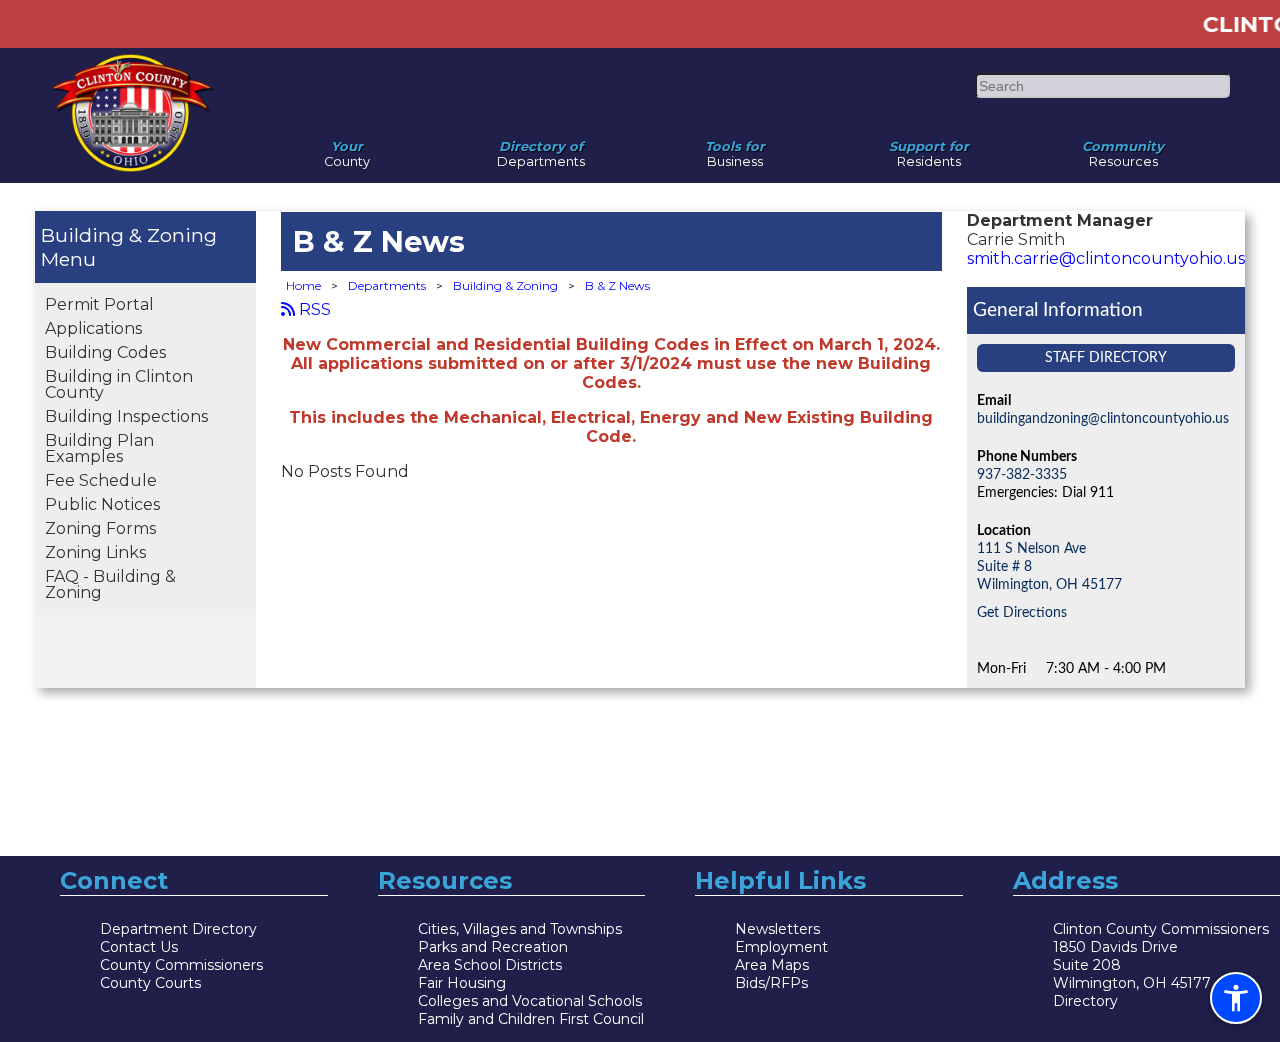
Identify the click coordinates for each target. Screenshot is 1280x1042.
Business (735, 149)
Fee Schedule (101, 480)
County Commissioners (181, 965)
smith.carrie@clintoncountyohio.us (1106, 258)
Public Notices (102, 504)
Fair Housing (462, 983)
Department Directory (178, 929)
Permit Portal (99, 304)
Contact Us (139, 947)
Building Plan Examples (99, 448)
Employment (781, 947)
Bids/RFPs (771, 983)
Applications (93, 328)
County (347, 149)
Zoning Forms (100, 528)
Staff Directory (1106, 357)
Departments (541, 149)
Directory (1085, 1001)
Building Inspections (126, 416)
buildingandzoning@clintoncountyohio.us (1103, 418)
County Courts (150, 983)
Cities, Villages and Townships (520, 929)
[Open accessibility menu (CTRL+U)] (1236, 998)
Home (303, 285)
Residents (929, 149)
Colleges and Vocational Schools (530, 1001)
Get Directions (1022, 612)
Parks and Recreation (493, 947)
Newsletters (777, 929)
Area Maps (772, 965)
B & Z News (617, 285)
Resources (1123, 149)
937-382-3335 (1022, 474)
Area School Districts (490, 965)
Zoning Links (95, 552)
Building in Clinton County (119, 384)
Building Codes (105, 352)
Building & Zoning (129, 235)
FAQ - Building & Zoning (110, 584)
